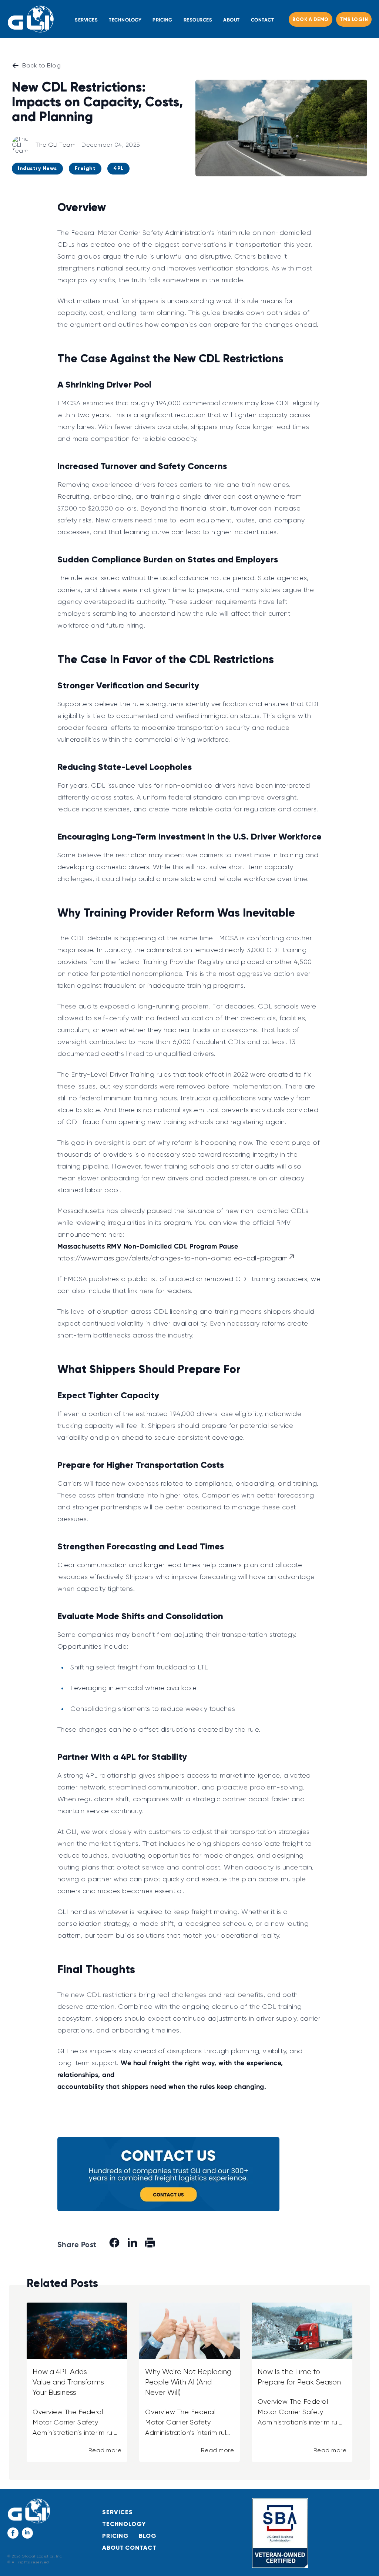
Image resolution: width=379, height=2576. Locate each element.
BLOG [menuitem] (148, 2536)
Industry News (37, 168)
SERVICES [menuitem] (86, 20)
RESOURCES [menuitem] (198, 20)
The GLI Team (56, 145)
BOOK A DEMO (311, 20)
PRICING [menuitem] (162, 20)
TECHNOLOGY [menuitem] (125, 20)
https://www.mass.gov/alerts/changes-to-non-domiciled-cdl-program (173, 1258)
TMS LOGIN (354, 20)
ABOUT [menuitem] (232, 20)
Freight (85, 168)
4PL (118, 168)
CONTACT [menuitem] (263, 20)
